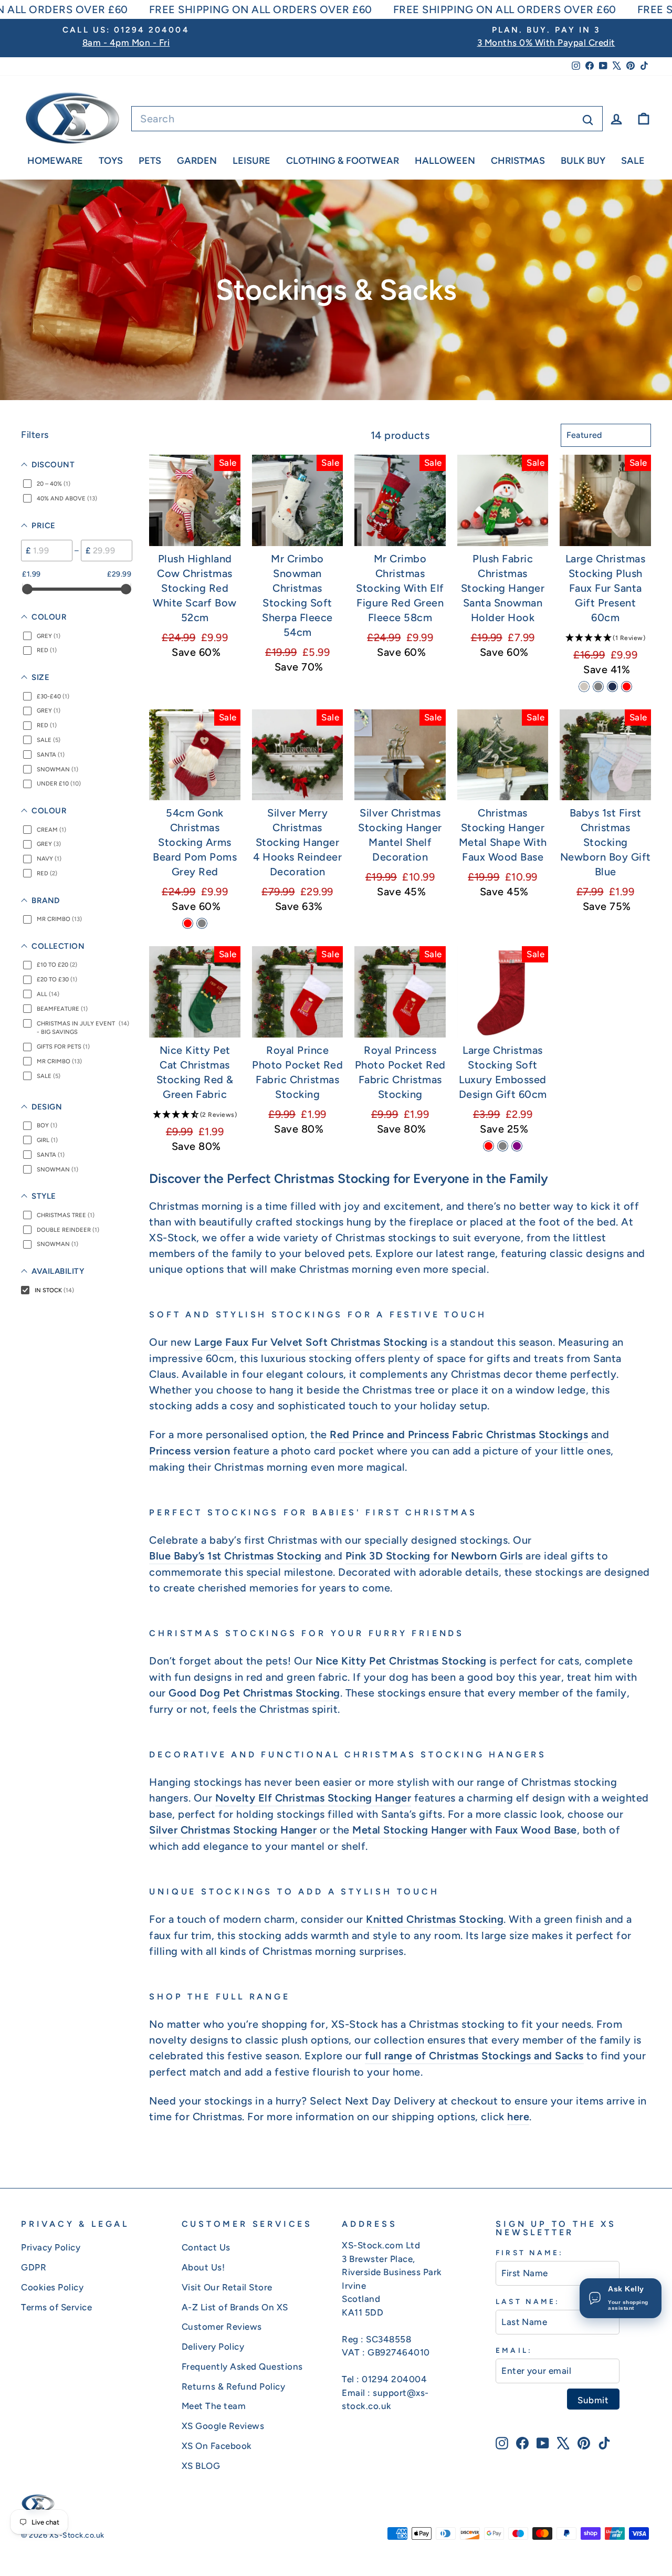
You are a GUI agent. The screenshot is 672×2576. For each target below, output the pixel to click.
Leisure (251, 161)
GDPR (34, 2267)
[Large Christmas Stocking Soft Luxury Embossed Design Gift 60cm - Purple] (517, 1146)
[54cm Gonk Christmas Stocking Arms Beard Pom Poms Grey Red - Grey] (202, 923)
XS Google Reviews (223, 2426)
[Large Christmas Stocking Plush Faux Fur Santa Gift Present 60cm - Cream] (584, 687)
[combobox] (367, 119)
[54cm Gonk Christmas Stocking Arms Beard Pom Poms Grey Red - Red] (188, 923)
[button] (605, 637)
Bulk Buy (583, 161)
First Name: (529, 2253)
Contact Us (206, 2247)
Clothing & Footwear (343, 161)
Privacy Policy (51, 2247)
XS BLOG (201, 2466)
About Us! (203, 2267)
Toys (111, 161)
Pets (150, 161)
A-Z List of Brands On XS (235, 2307)
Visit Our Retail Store (227, 2287)
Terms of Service (56, 2307)
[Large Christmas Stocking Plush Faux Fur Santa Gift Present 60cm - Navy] (612, 687)
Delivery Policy (213, 2347)
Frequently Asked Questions (242, 2366)
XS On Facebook (217, 2446)
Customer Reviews (222, 2327)
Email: (514, 2350)
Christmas (518, 161)
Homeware (55, 161)
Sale (633, 161)
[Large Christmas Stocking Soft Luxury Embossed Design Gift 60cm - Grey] (503, 1146)
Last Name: (528, 2301)
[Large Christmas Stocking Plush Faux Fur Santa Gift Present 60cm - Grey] (598, 687)
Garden (197, 161)
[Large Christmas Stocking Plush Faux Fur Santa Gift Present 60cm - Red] (627, 687)
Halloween (445, 161)
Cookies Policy (52, 2287)
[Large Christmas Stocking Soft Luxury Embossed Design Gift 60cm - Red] (489, 1146)
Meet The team (214, 2406)
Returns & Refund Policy (234, 2386)
